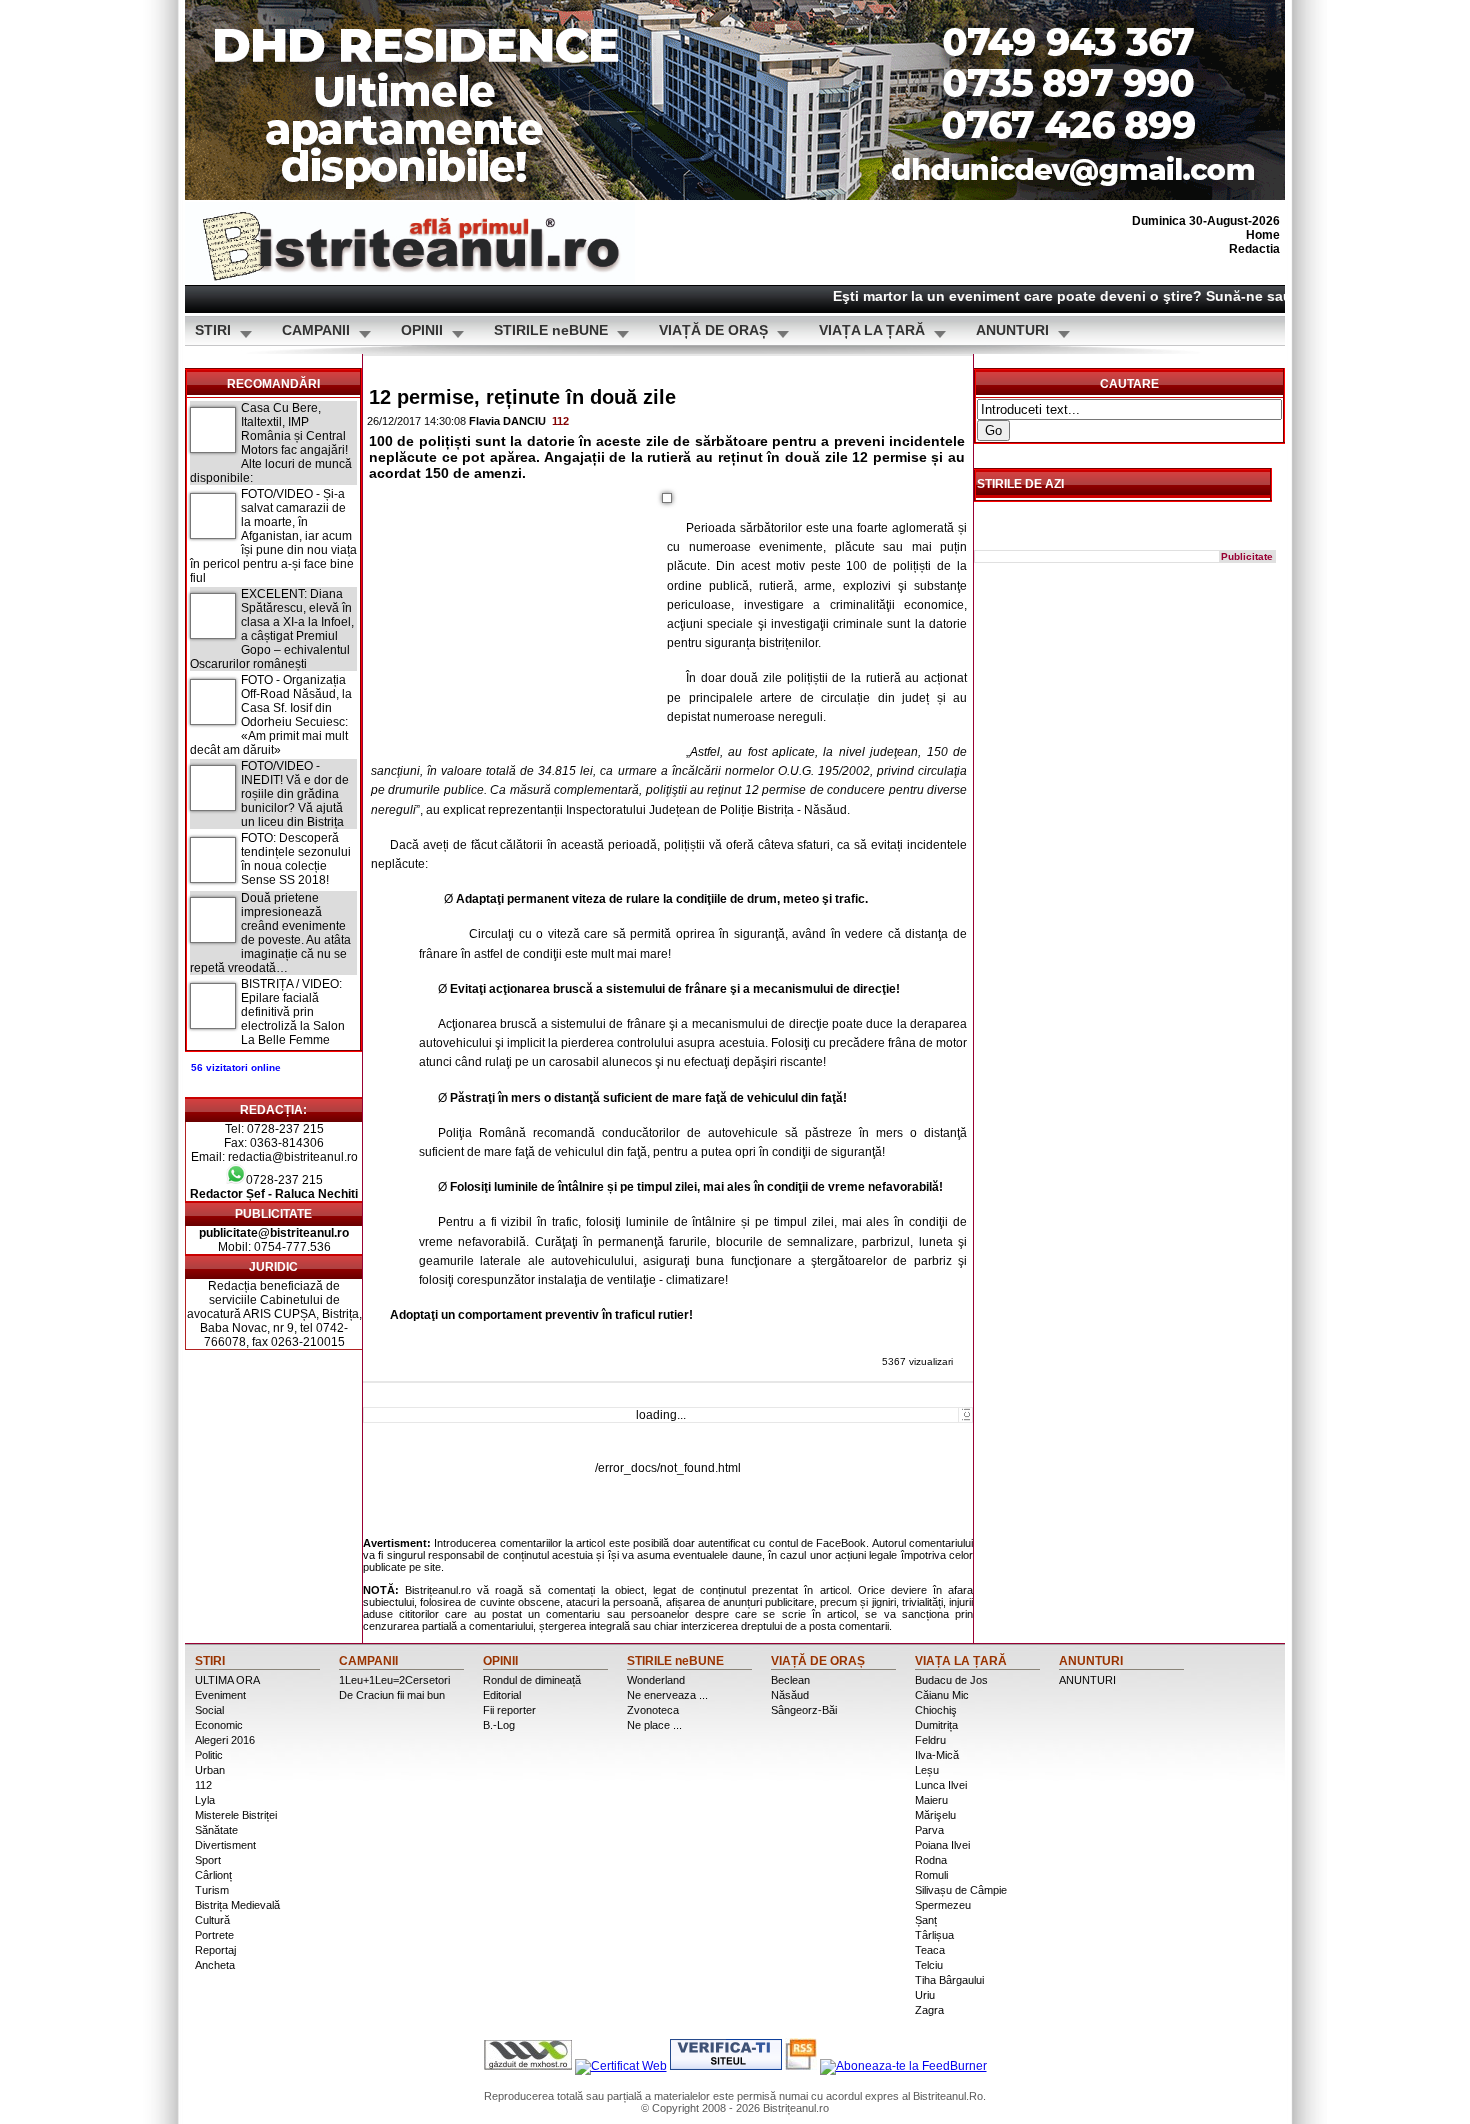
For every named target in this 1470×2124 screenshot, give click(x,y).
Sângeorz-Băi (804, 1710)
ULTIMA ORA (227, 1680)
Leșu (927, 1770)
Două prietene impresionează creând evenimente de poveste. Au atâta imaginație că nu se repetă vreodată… (270, 933)
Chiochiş (936, 1710)
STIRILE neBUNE (551, 330)
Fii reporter (509, 1710)
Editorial (502, 1695)
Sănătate (216, 1830)
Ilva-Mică (937, 1755)
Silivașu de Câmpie (961, 1890)
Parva (929, 1830)
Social (209, 1710)
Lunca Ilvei (941, 1785)
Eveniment (220, 1695)
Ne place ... (654, 1725)
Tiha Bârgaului (949, 1980)
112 (560, 421)
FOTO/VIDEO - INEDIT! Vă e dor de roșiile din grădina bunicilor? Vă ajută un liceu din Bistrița (295, 794)
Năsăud (790, 1695)
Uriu (925, 1995)
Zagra (929, 2010)
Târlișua (934, 1935)
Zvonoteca (653, 1710)
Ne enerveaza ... (667, 1695)
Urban (210, 1770)
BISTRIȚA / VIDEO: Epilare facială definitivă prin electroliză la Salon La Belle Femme (293, 1012)
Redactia (1254, 249)
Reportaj (215, 1950)
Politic (209, 1755)
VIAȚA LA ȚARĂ (872, 330)
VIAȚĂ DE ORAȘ (713, 330)
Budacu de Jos (951, 1680)
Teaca (930, 1950)
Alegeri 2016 (225, 1740)
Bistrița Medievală (237, 1905)
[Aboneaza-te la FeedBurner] (903, 2066)
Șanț (926, 1920)
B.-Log (499, 1725)
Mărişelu (935, 1815)
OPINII (422, 330)
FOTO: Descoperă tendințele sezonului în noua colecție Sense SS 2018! (296, 859)
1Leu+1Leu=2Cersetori (394, 1680)
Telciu (929, 1965)
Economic (219, 1725)
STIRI (213, 330)
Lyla (205, 1800)
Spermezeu (943, 1905)
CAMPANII (316, 330)
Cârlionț (213, 1875)
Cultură (212, 1920)
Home (1263, 235)
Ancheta (215, 1965)
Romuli (931, 1875)
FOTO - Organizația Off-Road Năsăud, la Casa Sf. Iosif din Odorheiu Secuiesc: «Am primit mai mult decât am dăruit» (271, 715)
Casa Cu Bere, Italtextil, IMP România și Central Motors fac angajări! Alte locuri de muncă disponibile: (271, 443)
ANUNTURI (1012, 330)
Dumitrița (936, 1725)
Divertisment (225, 1845)
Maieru (931, 1800)
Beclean (790, 1680)
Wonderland (656, 1680)
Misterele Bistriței (236, 1815)
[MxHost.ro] (528, 2066)
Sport (208, 1860)
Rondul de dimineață (532, 1680)
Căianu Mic (942, 1695)
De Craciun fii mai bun (392, 1695)
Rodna (931, 1860)
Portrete (214, 1935)
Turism (212, 1890)
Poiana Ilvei (942, 1845)
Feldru (930, 1740)
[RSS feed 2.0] (801, 2066)
